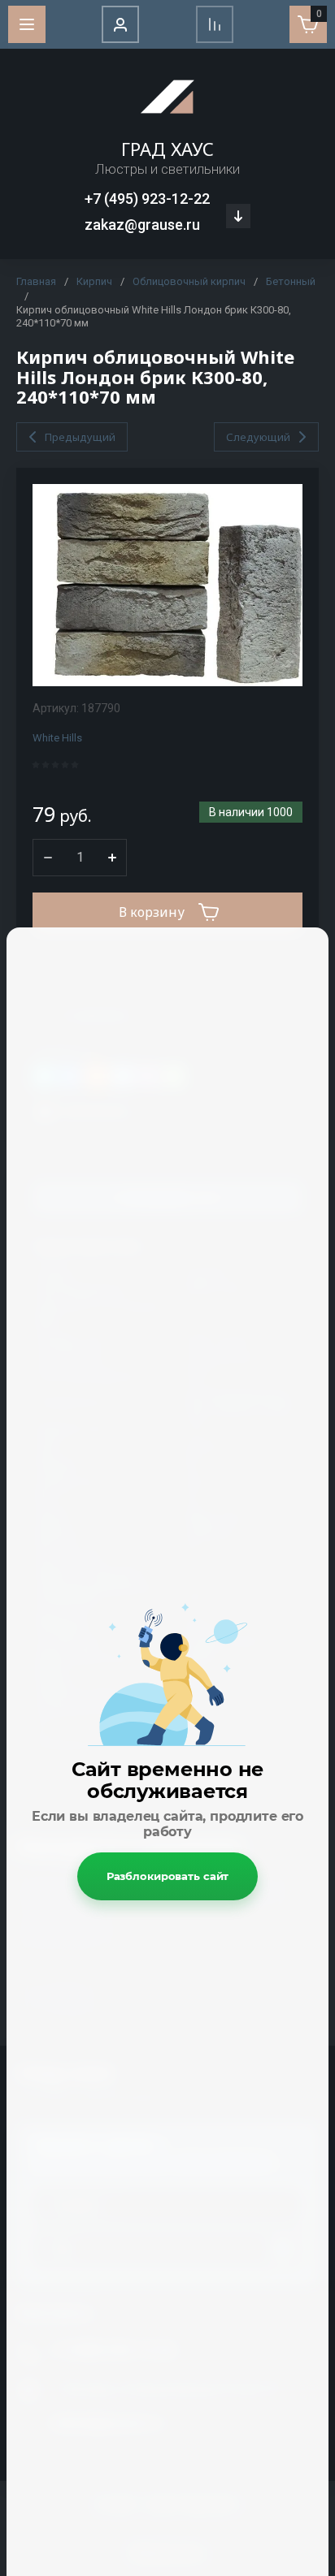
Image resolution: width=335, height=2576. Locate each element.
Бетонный (291, 281)
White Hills (57, 738)
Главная (36, 281)
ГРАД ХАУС (167, 149)
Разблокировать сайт (168, 1876)
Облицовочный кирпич (189, 281)
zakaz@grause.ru (142, 225)
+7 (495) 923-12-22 (147, 199)
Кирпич (94, 281)
